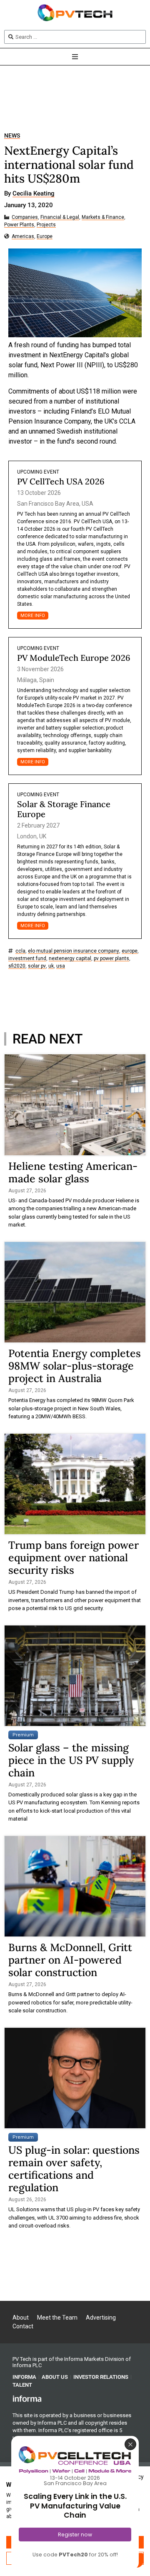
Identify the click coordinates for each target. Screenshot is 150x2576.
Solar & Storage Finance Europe (64, 809)
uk (51, 966)
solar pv (37, 966)
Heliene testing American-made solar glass (73, 1172)
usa (61, 966)
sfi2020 (17, 966)
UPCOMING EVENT (38, 472)
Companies (25, 217)
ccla (20, 951)
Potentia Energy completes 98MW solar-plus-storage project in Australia (75, 1366)
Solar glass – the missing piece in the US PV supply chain (71, 1760)
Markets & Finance (103, 217)
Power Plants (19, 225)
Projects (46, 225)
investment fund (27, 959)
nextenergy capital (70, 959)
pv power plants (111, 959)
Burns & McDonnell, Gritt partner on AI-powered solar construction (70, 1960)
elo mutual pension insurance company (74, 951)
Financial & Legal (60, 217)
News (12, 136)
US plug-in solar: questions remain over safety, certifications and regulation (74, 2169)
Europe (45, 237)
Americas (23, 237)
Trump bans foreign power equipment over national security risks (74, 1558)
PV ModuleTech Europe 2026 (74, 658)
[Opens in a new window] (27, 2398)
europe (130, 951)
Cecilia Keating (34, 194)
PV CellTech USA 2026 (61, 481)
